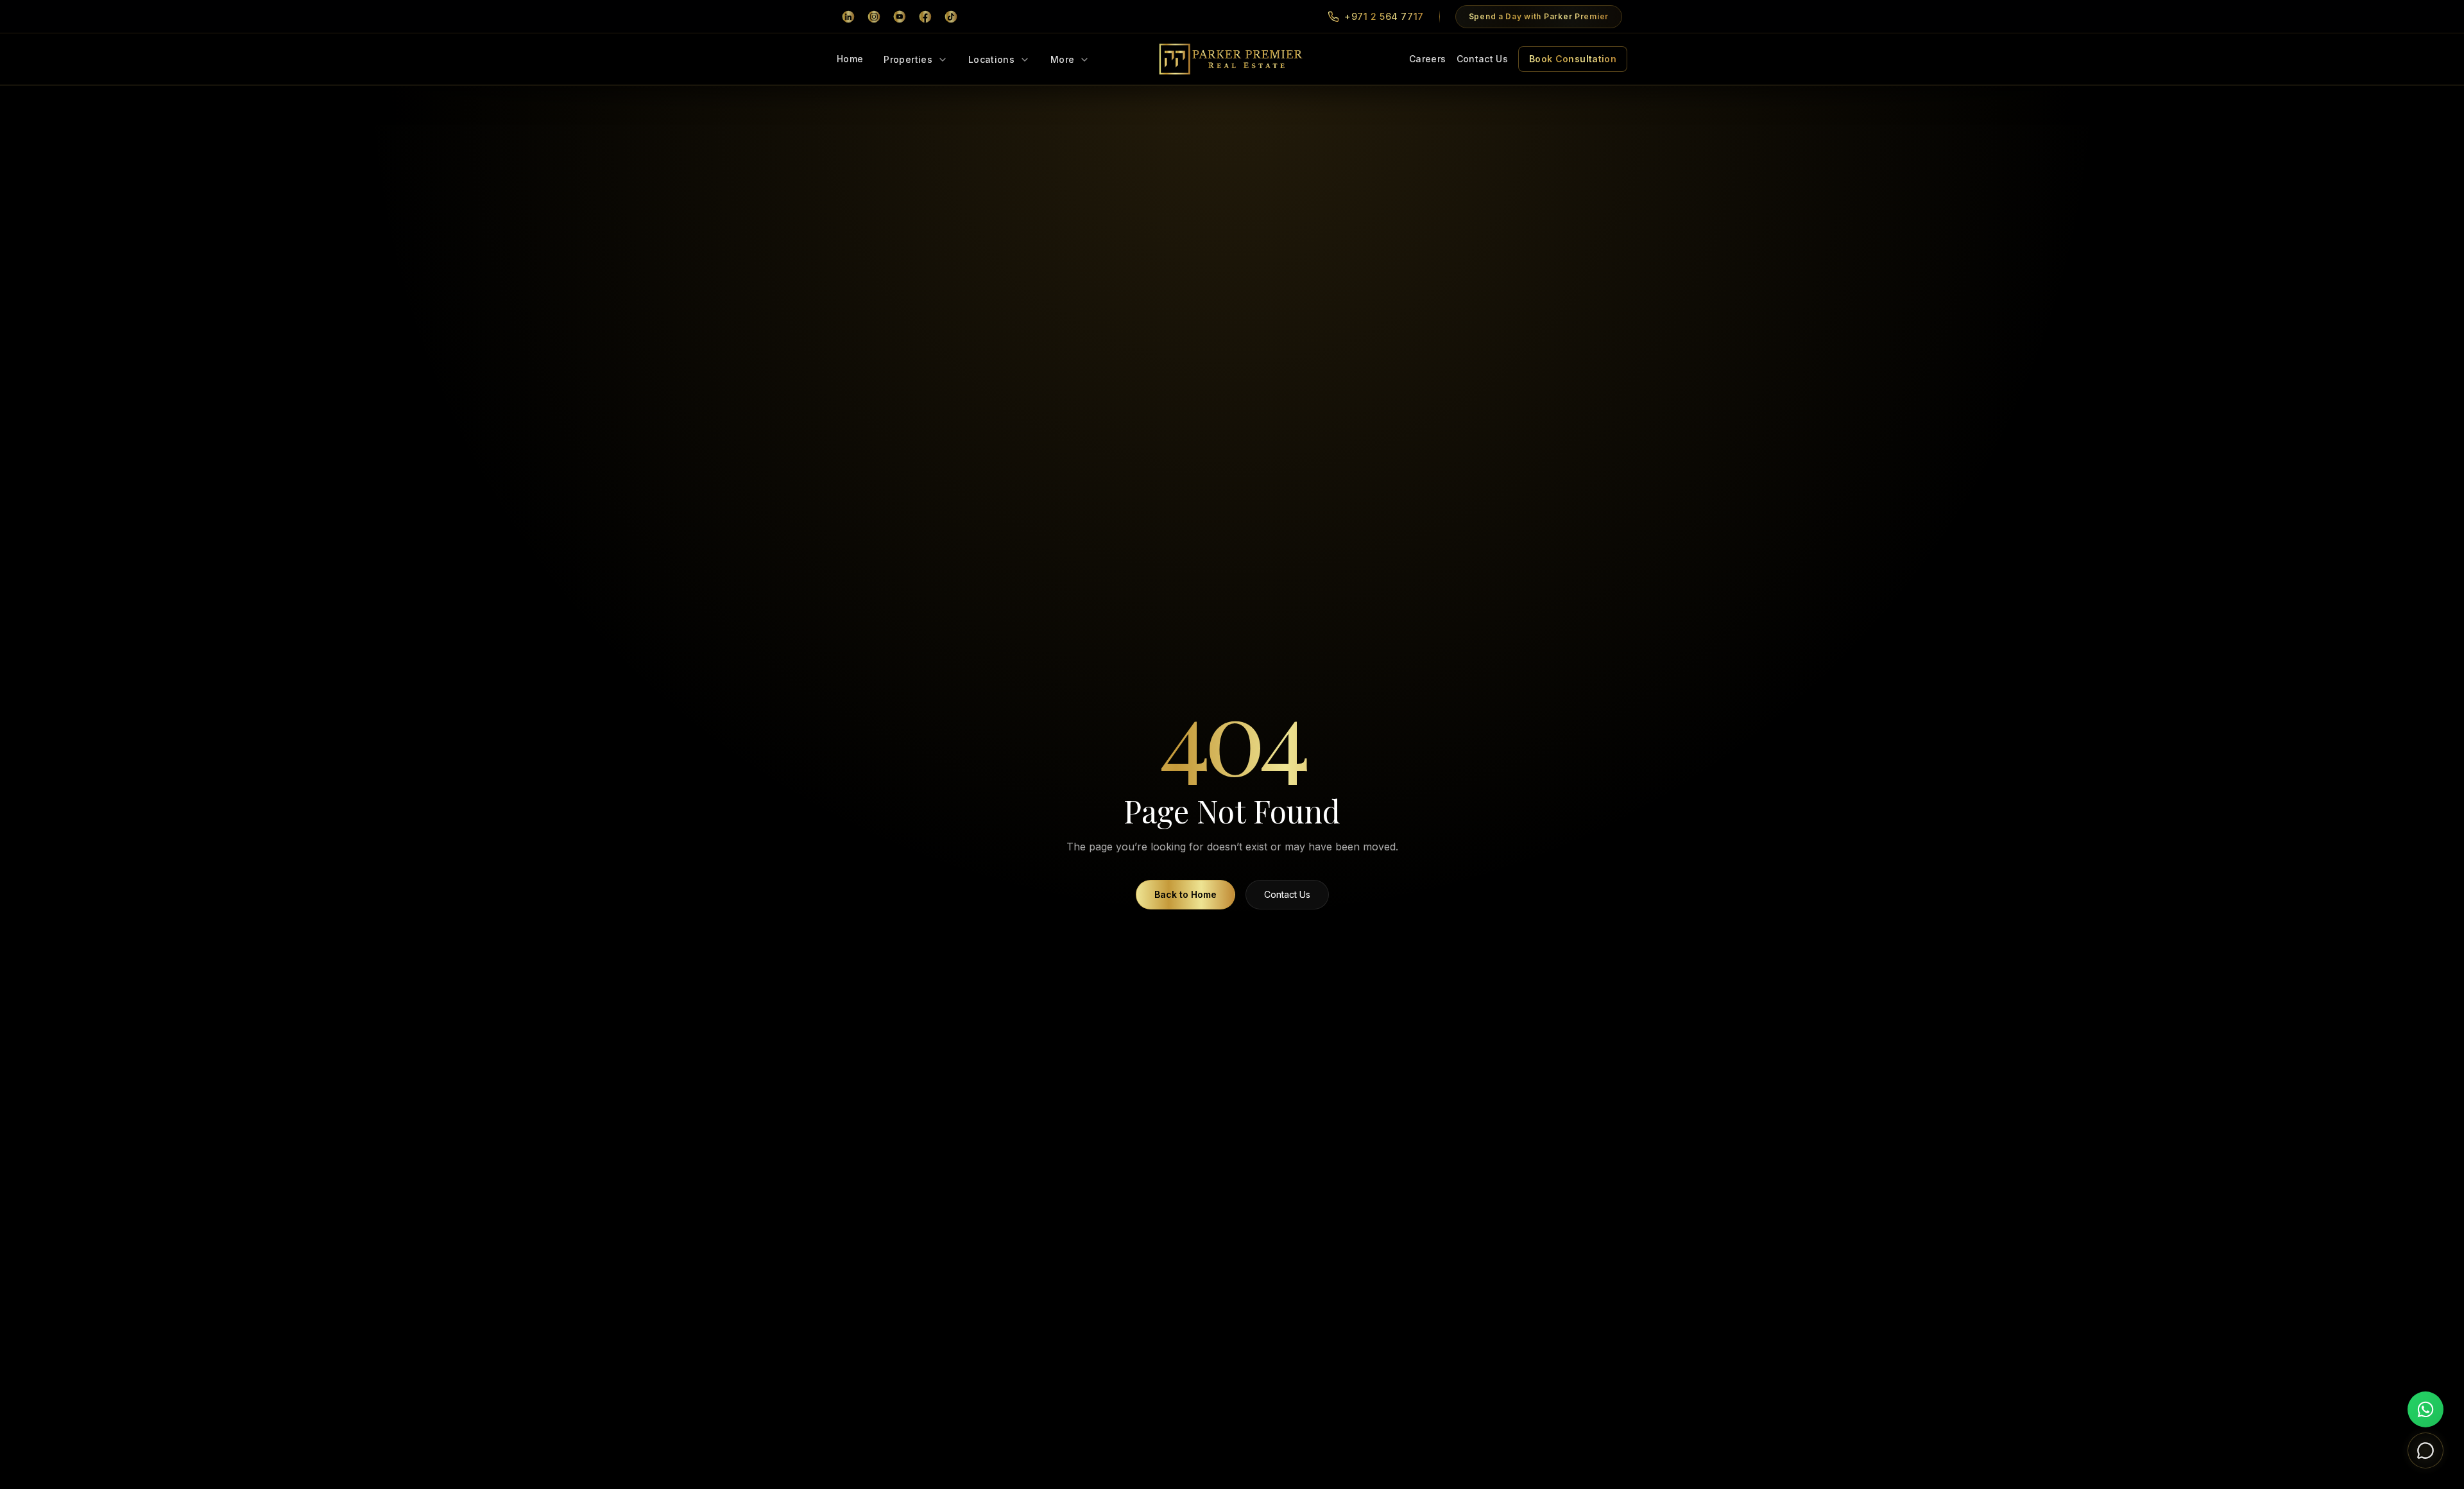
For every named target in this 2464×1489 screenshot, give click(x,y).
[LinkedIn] (848, 17)
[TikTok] (951, 17)
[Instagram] (874, 17)
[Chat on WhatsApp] (2425, 1409)
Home (850, 59)
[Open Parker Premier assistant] (2425, 1450)
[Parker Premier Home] (1232, 59)
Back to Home (1185, 894)
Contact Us (1483, 59)
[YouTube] (900, 17)
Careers (1427, 59)
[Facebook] (925, 17)
